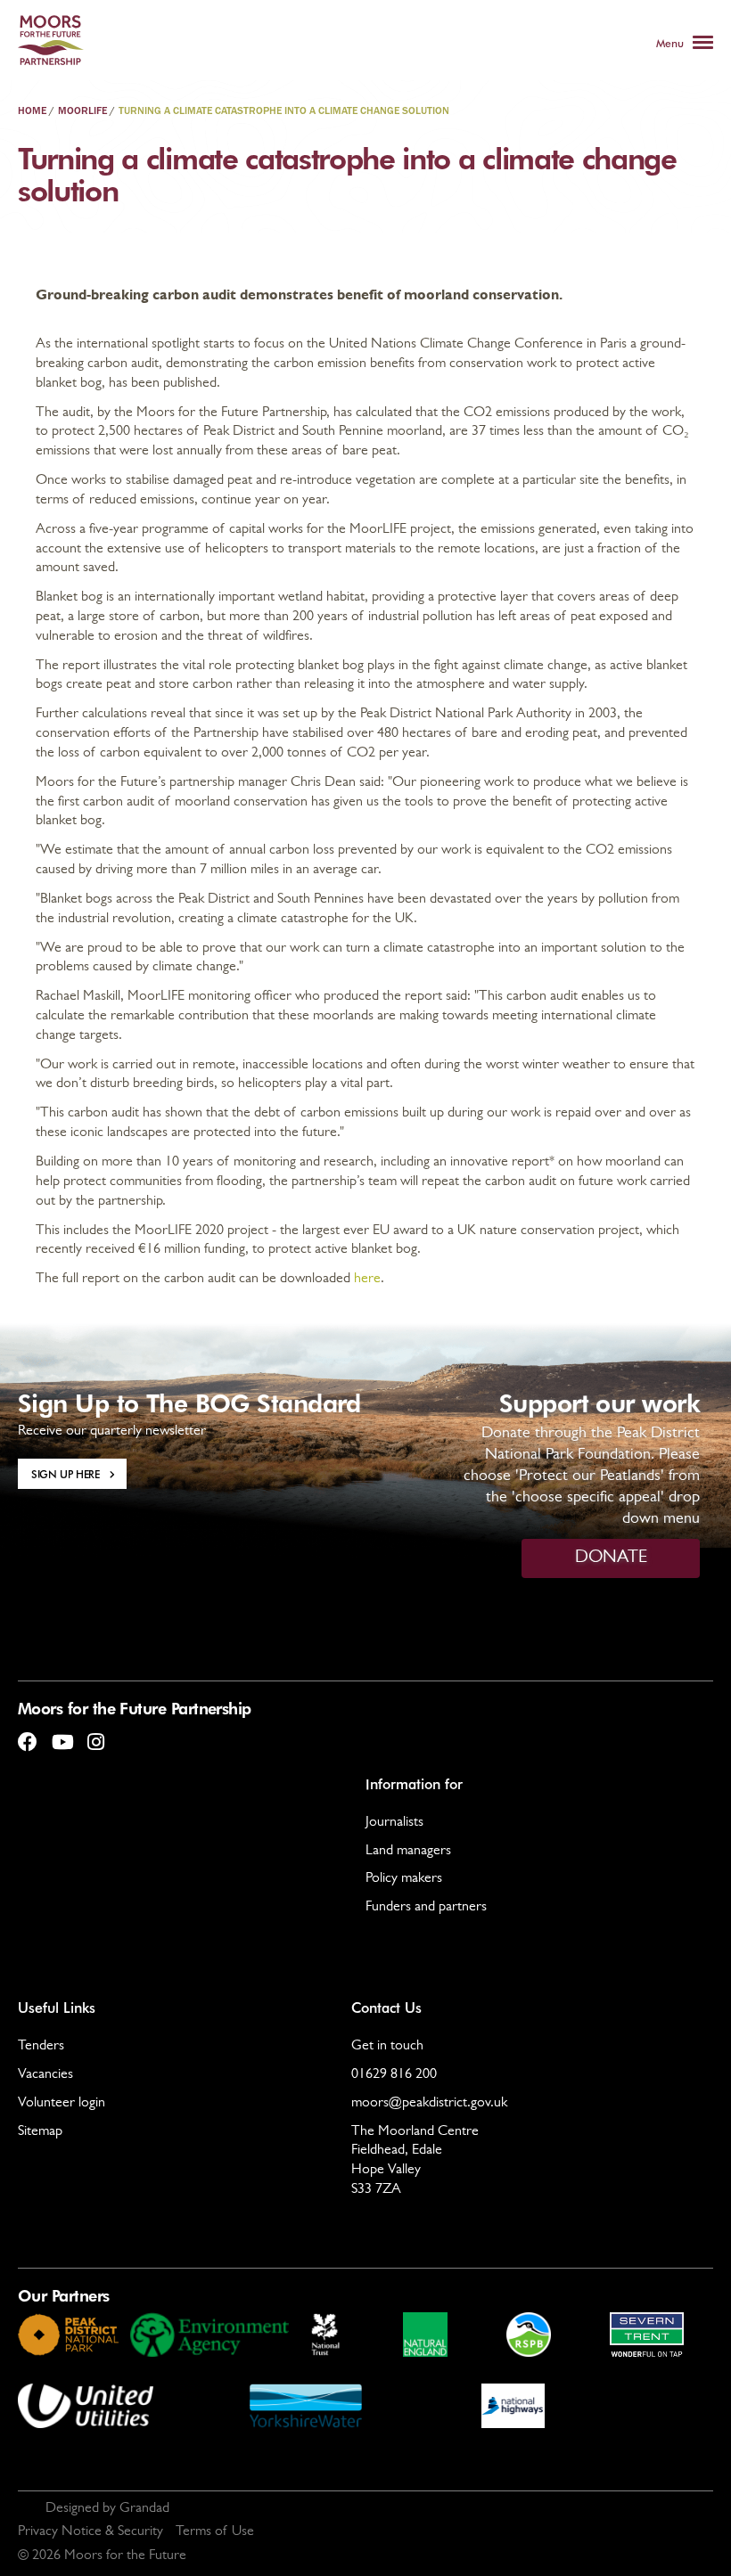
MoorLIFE (82, 111)
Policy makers (404, 1879)
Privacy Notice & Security (90, 2532)
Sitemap (40, 2132)
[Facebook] (28, 1735)
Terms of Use (215, 2532)
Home (32, 111)
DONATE (611, 1558)
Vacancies (45, 2075)
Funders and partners (426, 1908)
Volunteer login (62, 2104)
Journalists (394, 1823)
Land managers (408, 1852)
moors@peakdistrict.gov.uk (429, 2104)
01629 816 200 (394, 2075)
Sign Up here (66, 1474)
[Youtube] (62, 1735)
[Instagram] (95, 1735)
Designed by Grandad (107, 2509)
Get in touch (387, 2047)
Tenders (41, 2047)
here (367, 1280)
